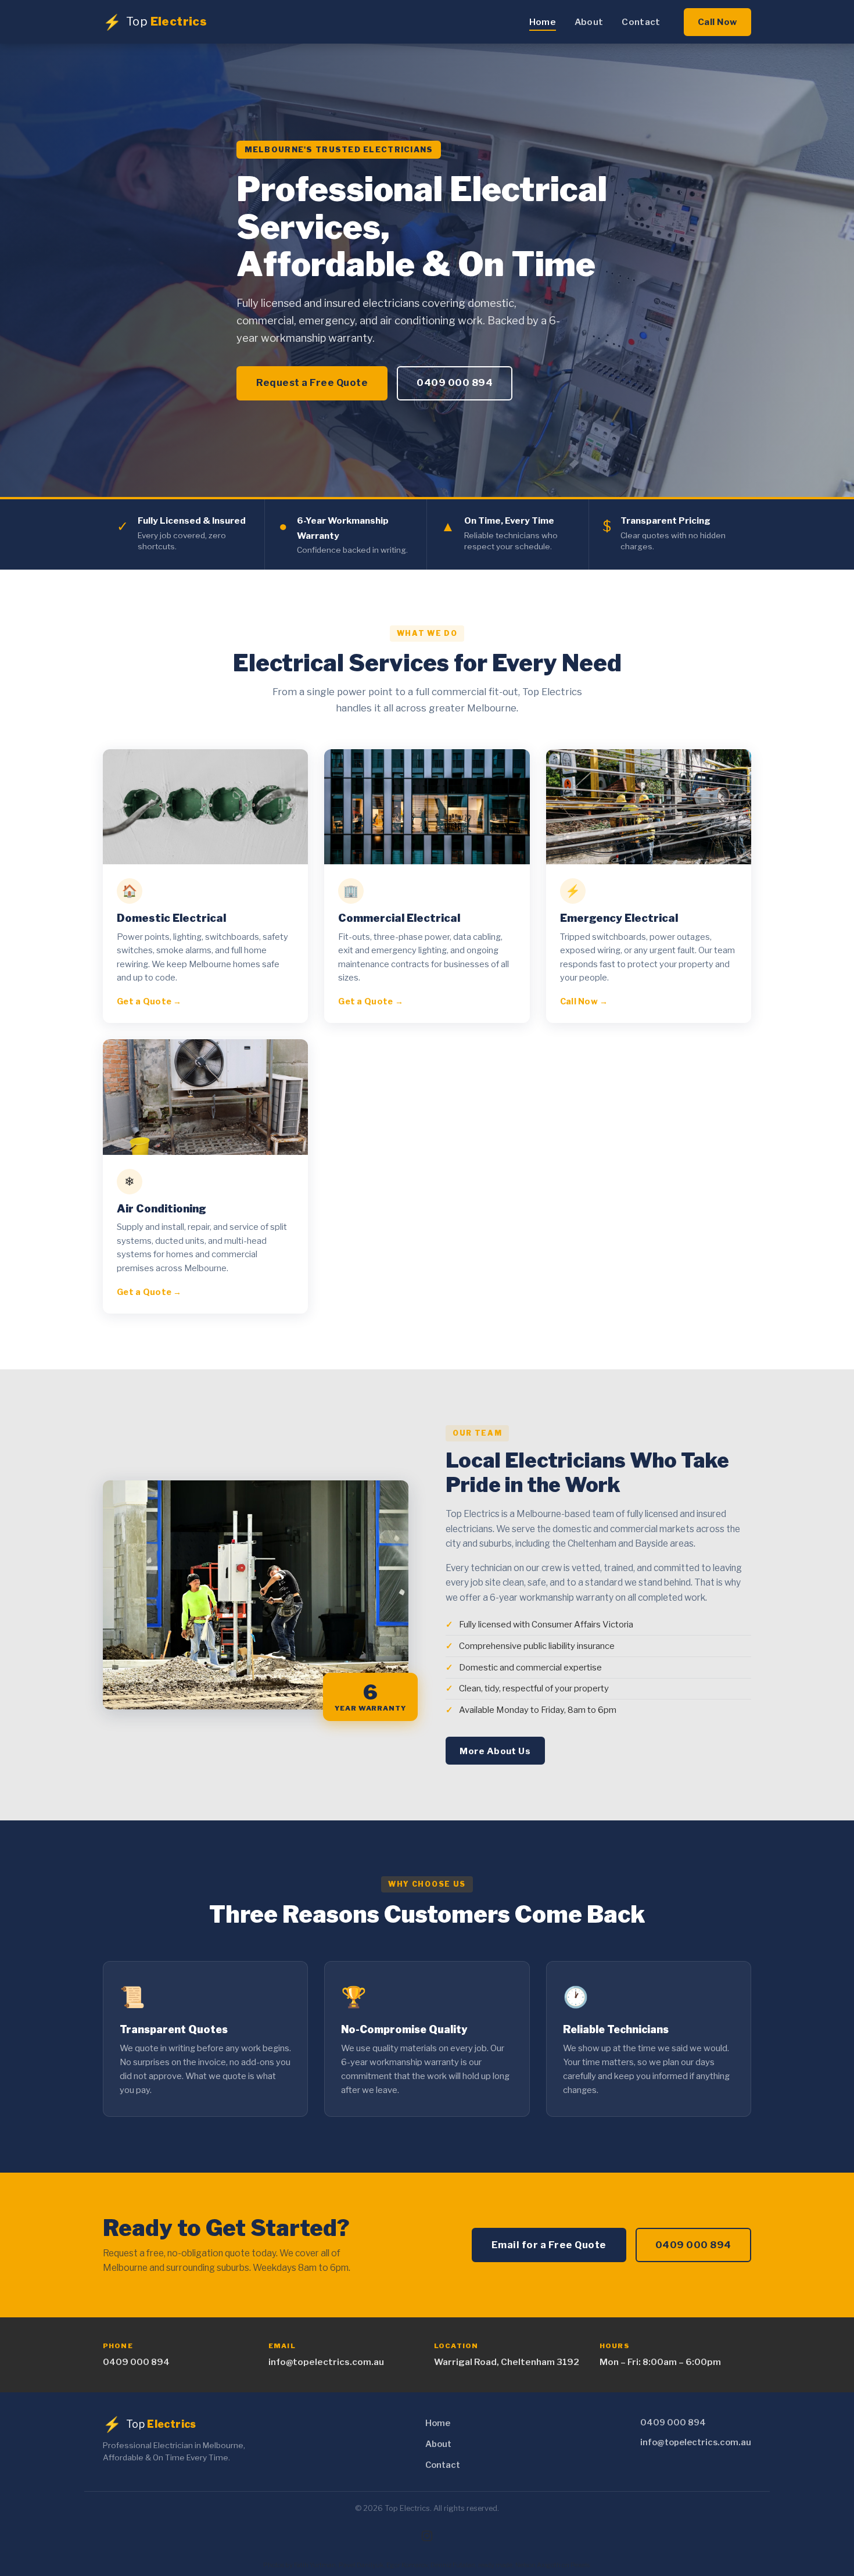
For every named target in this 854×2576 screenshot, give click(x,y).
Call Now (717, 22)
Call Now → (584, 1001)
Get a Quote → (149, 1001)
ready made (495, 2565)
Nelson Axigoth (538, 2565)
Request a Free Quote (312, 382)
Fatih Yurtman (315, 2565)
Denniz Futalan (453, 2565)
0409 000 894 (455, 382)
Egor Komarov (407, 2565)
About (589, 22)
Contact (641, 22)
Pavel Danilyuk (361, 2565)
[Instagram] (427, 2536)
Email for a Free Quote (549, 2245)
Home (543, 22)
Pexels (580, 2565)
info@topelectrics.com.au (326, 2362)
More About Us (495, 1751)
